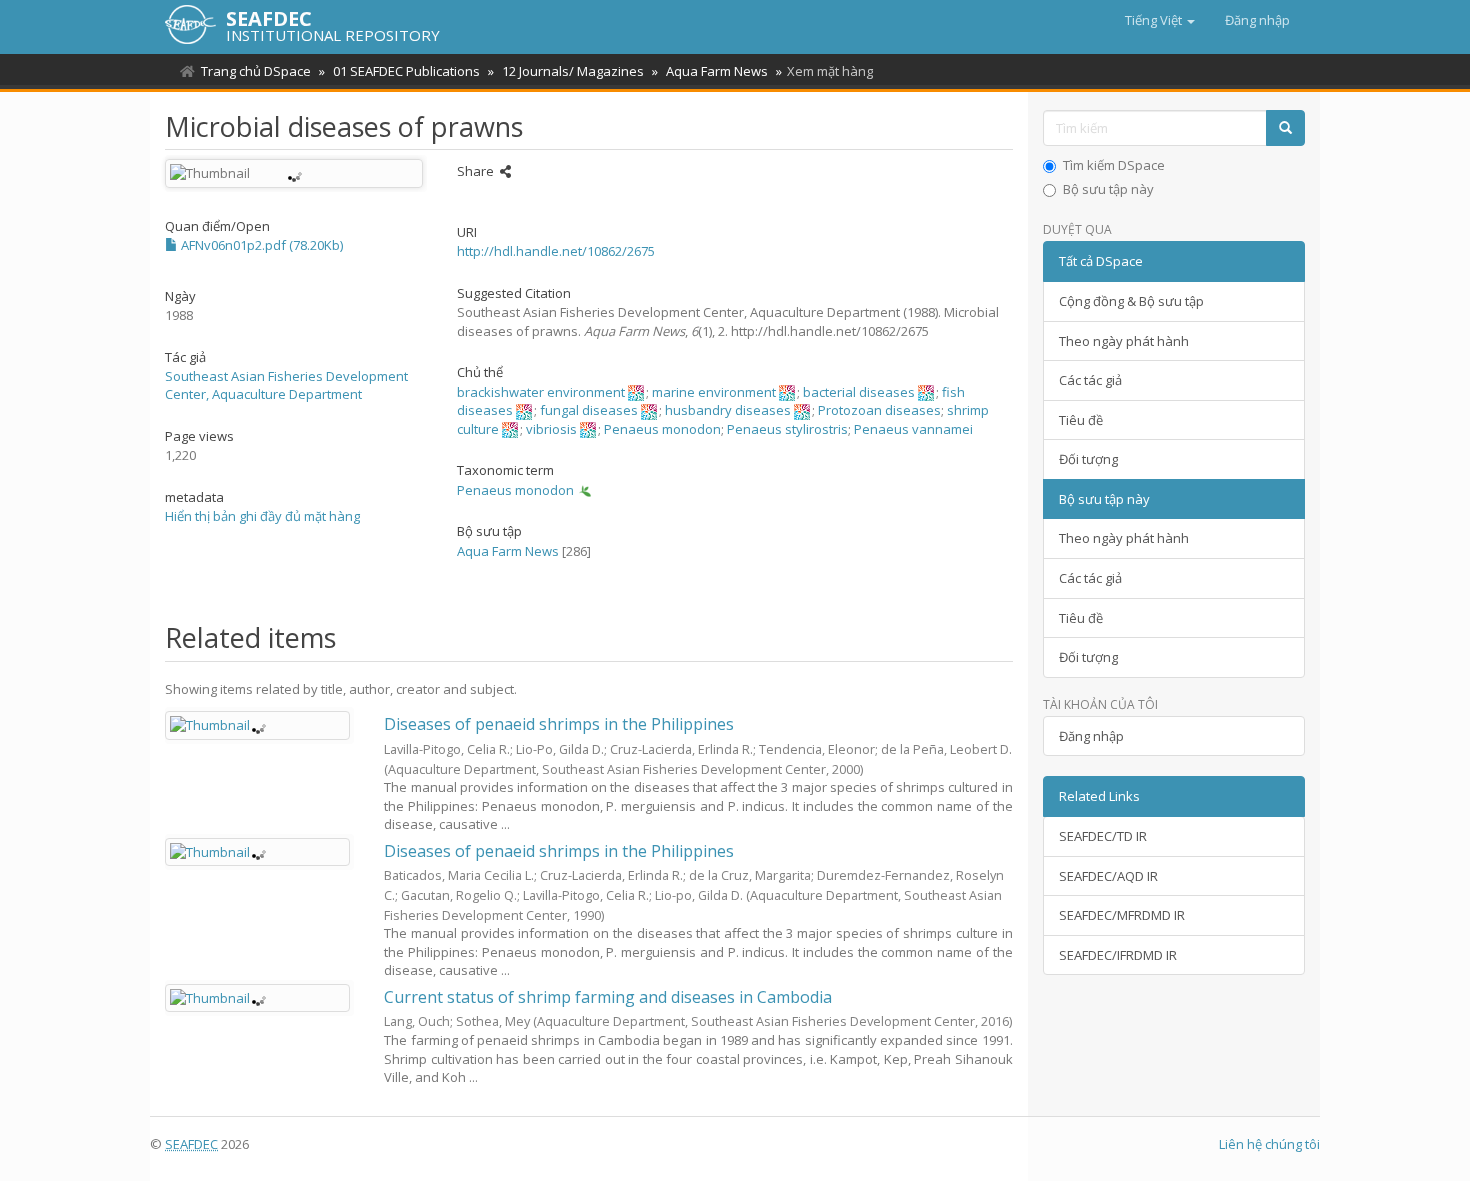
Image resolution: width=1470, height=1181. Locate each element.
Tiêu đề (1081, 420)
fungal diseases (589, 410)
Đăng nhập (1091, 736)
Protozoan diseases (879, 410)
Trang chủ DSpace (256, 71)
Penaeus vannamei (913, 429)
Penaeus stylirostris (787, 429)
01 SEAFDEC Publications (406, 71)
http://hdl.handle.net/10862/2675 (556, 251)
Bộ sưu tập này (1108, 189)
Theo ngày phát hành (1124, 341)
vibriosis (551, 429)
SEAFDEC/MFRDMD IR (1122, 915)
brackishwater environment (541, 392)
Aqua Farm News (717, 71)
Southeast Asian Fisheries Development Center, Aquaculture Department (286, 385)
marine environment (714, 392)
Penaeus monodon (662, 429)
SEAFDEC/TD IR (1103, 836)
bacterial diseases (859, 392)
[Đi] (1285, 128)
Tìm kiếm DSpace (1114, 165)
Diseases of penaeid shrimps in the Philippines (559, 724)
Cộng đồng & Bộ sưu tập (1131, 301)
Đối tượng (1088, 459)
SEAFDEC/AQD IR (1108, 876)
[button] (1160, 20)
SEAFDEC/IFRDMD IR (1118, 955)
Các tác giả (1090, 380)
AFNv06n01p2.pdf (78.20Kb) (260, 245)
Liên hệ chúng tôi (1269, 1144)
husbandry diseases (728, 410)
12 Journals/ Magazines (573, 71)
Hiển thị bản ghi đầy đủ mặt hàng (262, 516)
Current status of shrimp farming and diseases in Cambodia (608, 997)
